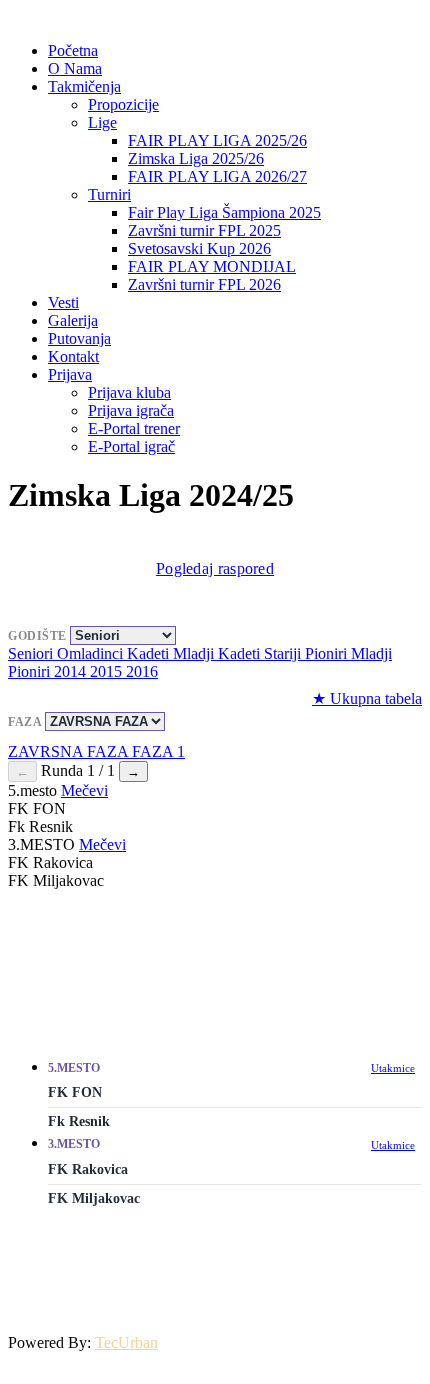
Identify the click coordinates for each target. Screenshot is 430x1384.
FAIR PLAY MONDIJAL (212, 266)
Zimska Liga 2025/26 (196, 158)
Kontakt (73, 356)
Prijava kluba (129, 392)
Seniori (32, 653)
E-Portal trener (134, 428)
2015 (108, 671)
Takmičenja (84, 86)
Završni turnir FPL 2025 (204, 230)
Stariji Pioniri (307, 653)
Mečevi (84, 790)
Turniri (109, 194)
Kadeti (150, 653)
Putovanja (79, 338)
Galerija (73, 320)
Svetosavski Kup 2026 (199, 248)
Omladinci (92, 653)
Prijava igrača (131, 410)
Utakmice (393, 1068)
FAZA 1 (158, 751)
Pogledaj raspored (215, 568)
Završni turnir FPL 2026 (204, 284)
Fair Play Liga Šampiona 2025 (224, 212)
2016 (142, 671)
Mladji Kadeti (218, 653)
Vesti (63, 302)
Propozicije (123, 104)
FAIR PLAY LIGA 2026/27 (217, 176)
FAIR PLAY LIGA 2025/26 (217, 140)
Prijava (70, 374)
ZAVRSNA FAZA (70, 751)
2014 (72, 671)
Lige (102, 122)
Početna (73, 50)
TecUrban (126, 1342)
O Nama (75, 68)
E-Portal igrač (131, 446)
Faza (26, 722)
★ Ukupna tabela (367, 698)
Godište (39, 636)
